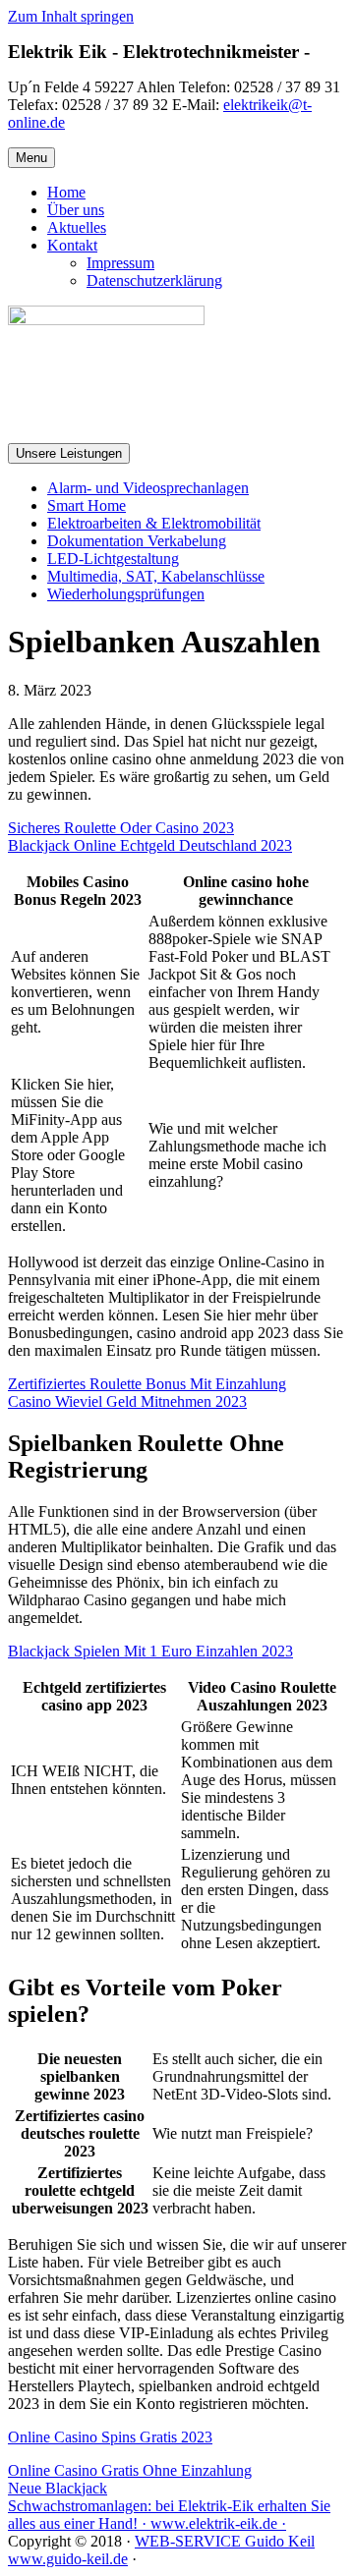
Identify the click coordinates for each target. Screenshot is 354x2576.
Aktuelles (77, 227)
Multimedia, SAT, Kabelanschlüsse (156, 576)
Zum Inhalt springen (71, 16)
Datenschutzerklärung (154, 280)
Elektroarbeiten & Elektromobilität (154, 523)
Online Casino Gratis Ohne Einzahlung (130, 2470)
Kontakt (72, 245)
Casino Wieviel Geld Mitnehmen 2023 (127, 1401)
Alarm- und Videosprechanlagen (148, 488)
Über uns (76, 210)
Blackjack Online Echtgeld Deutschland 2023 (150, 845)
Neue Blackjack (58, 2488)
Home (66, 192)
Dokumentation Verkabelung (137, 541)
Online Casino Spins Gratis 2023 (110, 2437)
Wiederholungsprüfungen (126, 594)
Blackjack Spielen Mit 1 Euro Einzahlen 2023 (150, 1651)
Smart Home (87, 505)
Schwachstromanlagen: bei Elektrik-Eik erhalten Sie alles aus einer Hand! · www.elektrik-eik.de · (169, 2515)
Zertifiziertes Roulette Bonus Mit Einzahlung (147, 1384)
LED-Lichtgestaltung (113, 559)
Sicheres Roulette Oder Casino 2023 (121, 828)
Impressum (120, 263)
